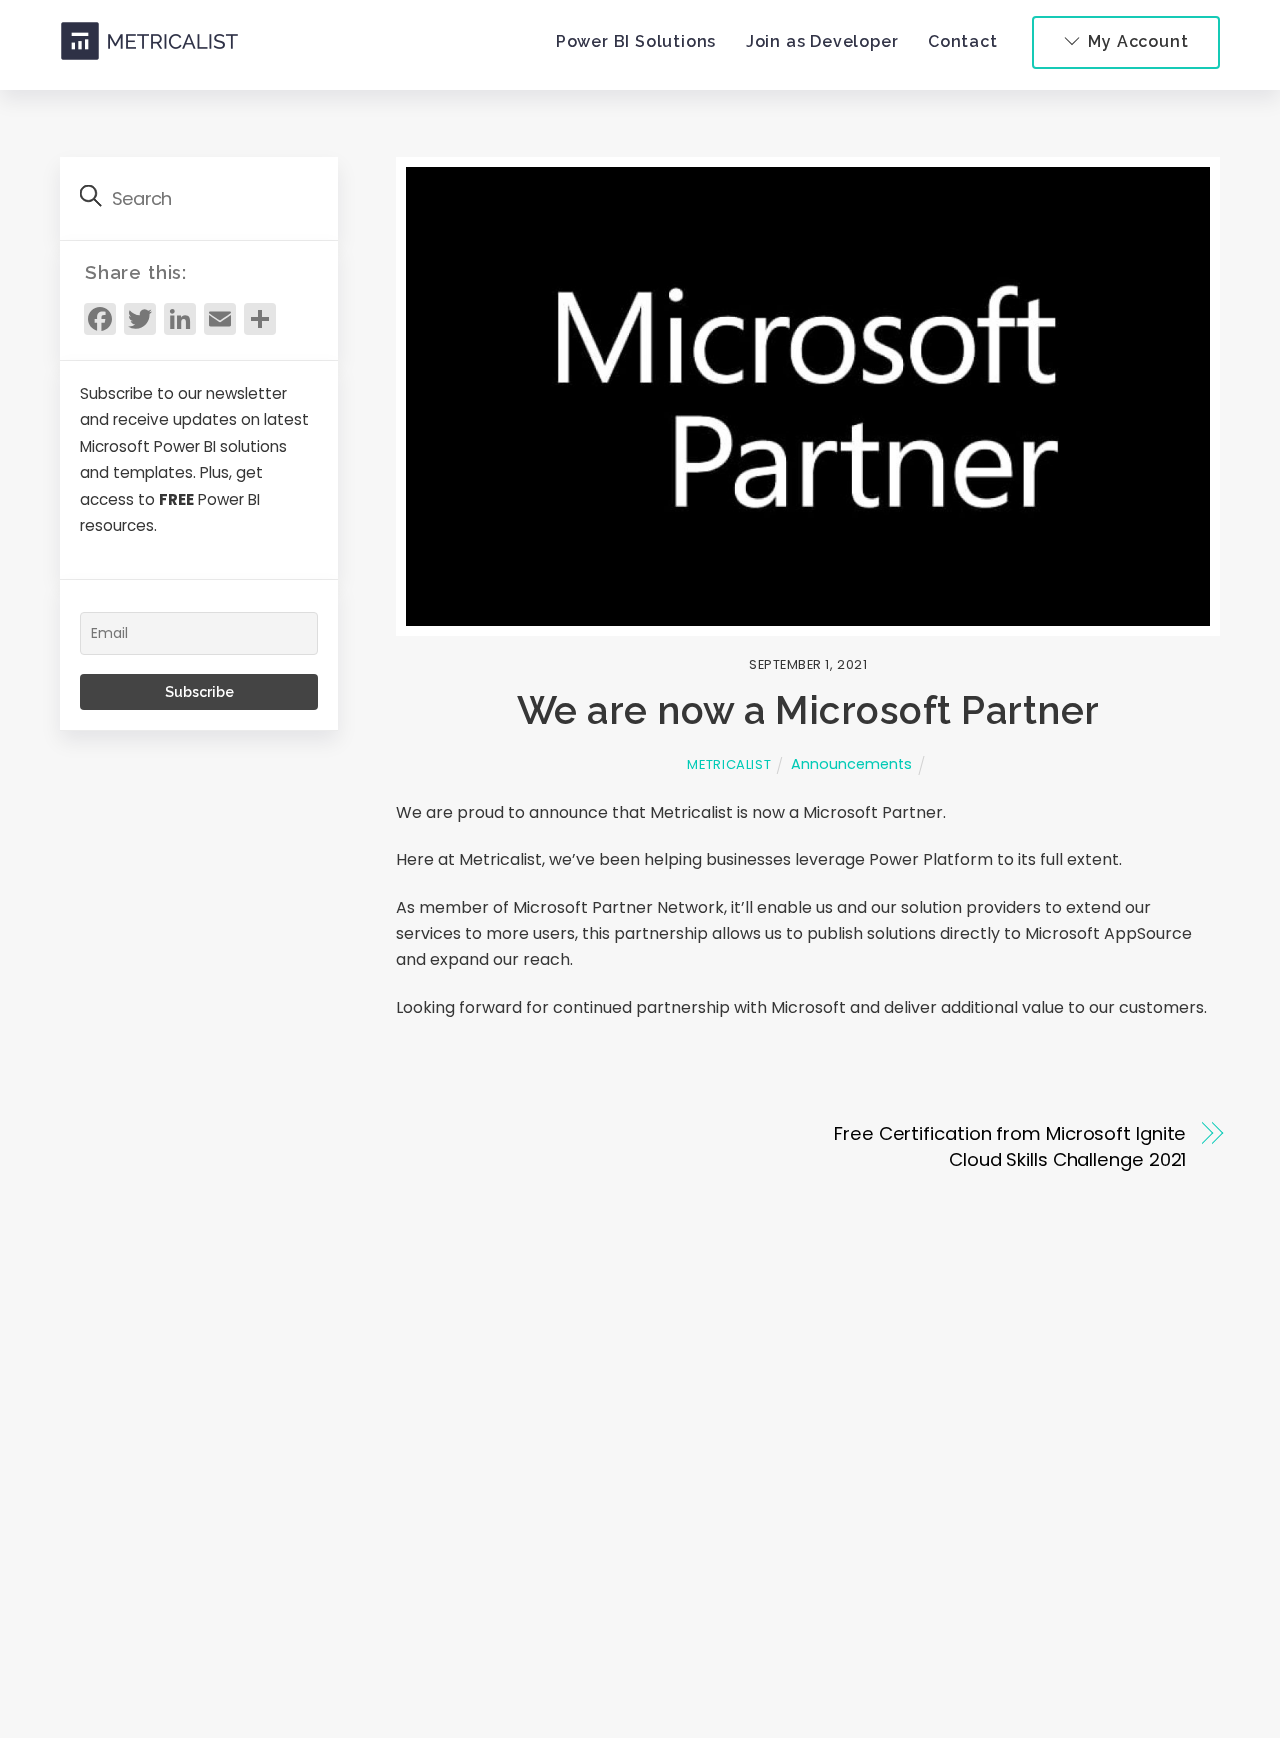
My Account (1136, 41)
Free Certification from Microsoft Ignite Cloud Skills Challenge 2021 (1010, 1146)
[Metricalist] (150, 49)
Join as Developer (822, 41)
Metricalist (729, 764)
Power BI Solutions (636, 41)
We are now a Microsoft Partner (808, 710)
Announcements (851, 764)
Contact (963, 41)
